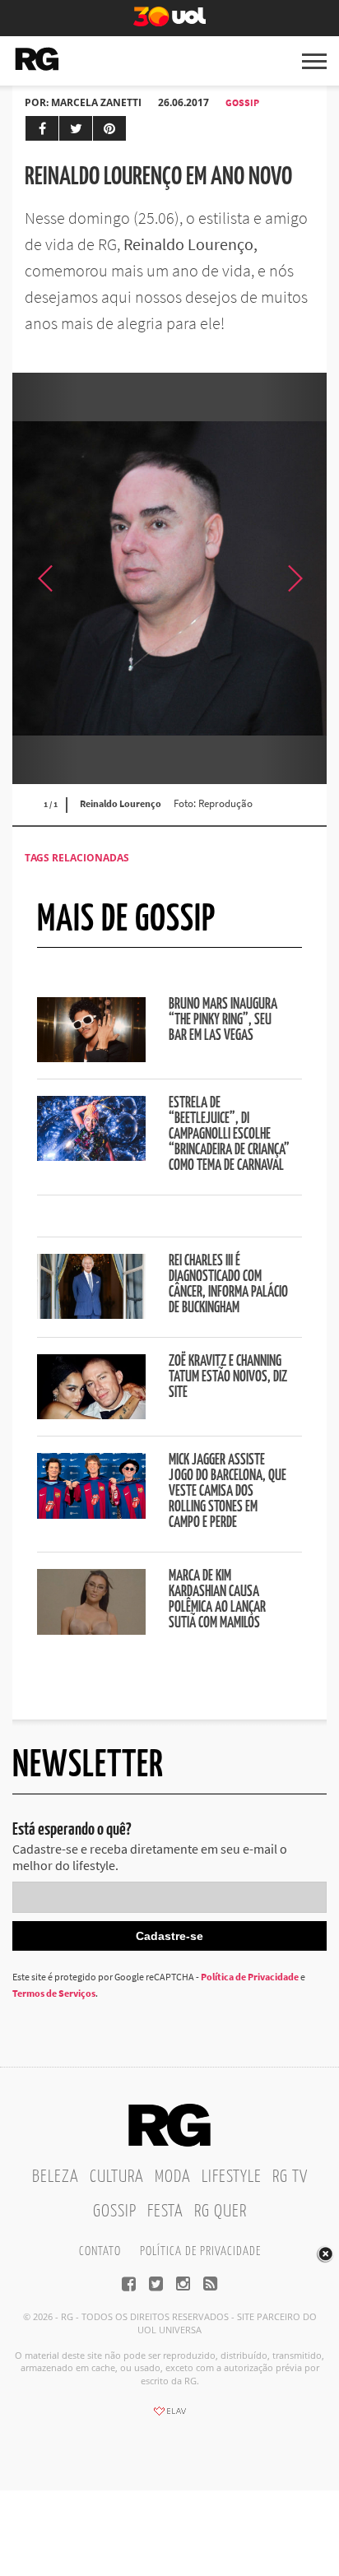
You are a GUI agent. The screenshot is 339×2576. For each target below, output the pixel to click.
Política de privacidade (200, 2251)
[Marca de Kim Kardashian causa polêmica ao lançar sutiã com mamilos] (91, 1630)
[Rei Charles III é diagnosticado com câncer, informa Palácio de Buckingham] (91, 1314)
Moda (173, 2177)
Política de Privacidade (250, 1977)
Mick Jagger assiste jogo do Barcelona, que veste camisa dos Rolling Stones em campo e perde (228, 1492)
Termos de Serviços (54, 1993)
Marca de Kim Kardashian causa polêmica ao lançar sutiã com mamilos (217, 1600)
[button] (294, 578)
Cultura (117, 2177)
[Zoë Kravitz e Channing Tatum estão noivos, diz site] (91, 1414)
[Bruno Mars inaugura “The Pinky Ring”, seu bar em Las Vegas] (91, 1057)
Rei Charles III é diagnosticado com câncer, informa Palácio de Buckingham (228, 1285)
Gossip (242, 102)
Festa (165, 2212)
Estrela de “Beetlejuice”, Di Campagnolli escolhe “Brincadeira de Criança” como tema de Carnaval (229, 1135)
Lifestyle (232, 2177)
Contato (100, 2251)
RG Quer (221, 2212)
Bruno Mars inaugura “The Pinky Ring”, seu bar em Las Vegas (223, 1020)
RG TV (290, 2177)
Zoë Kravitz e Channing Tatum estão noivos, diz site (228, 1377)
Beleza (56, 2177)
